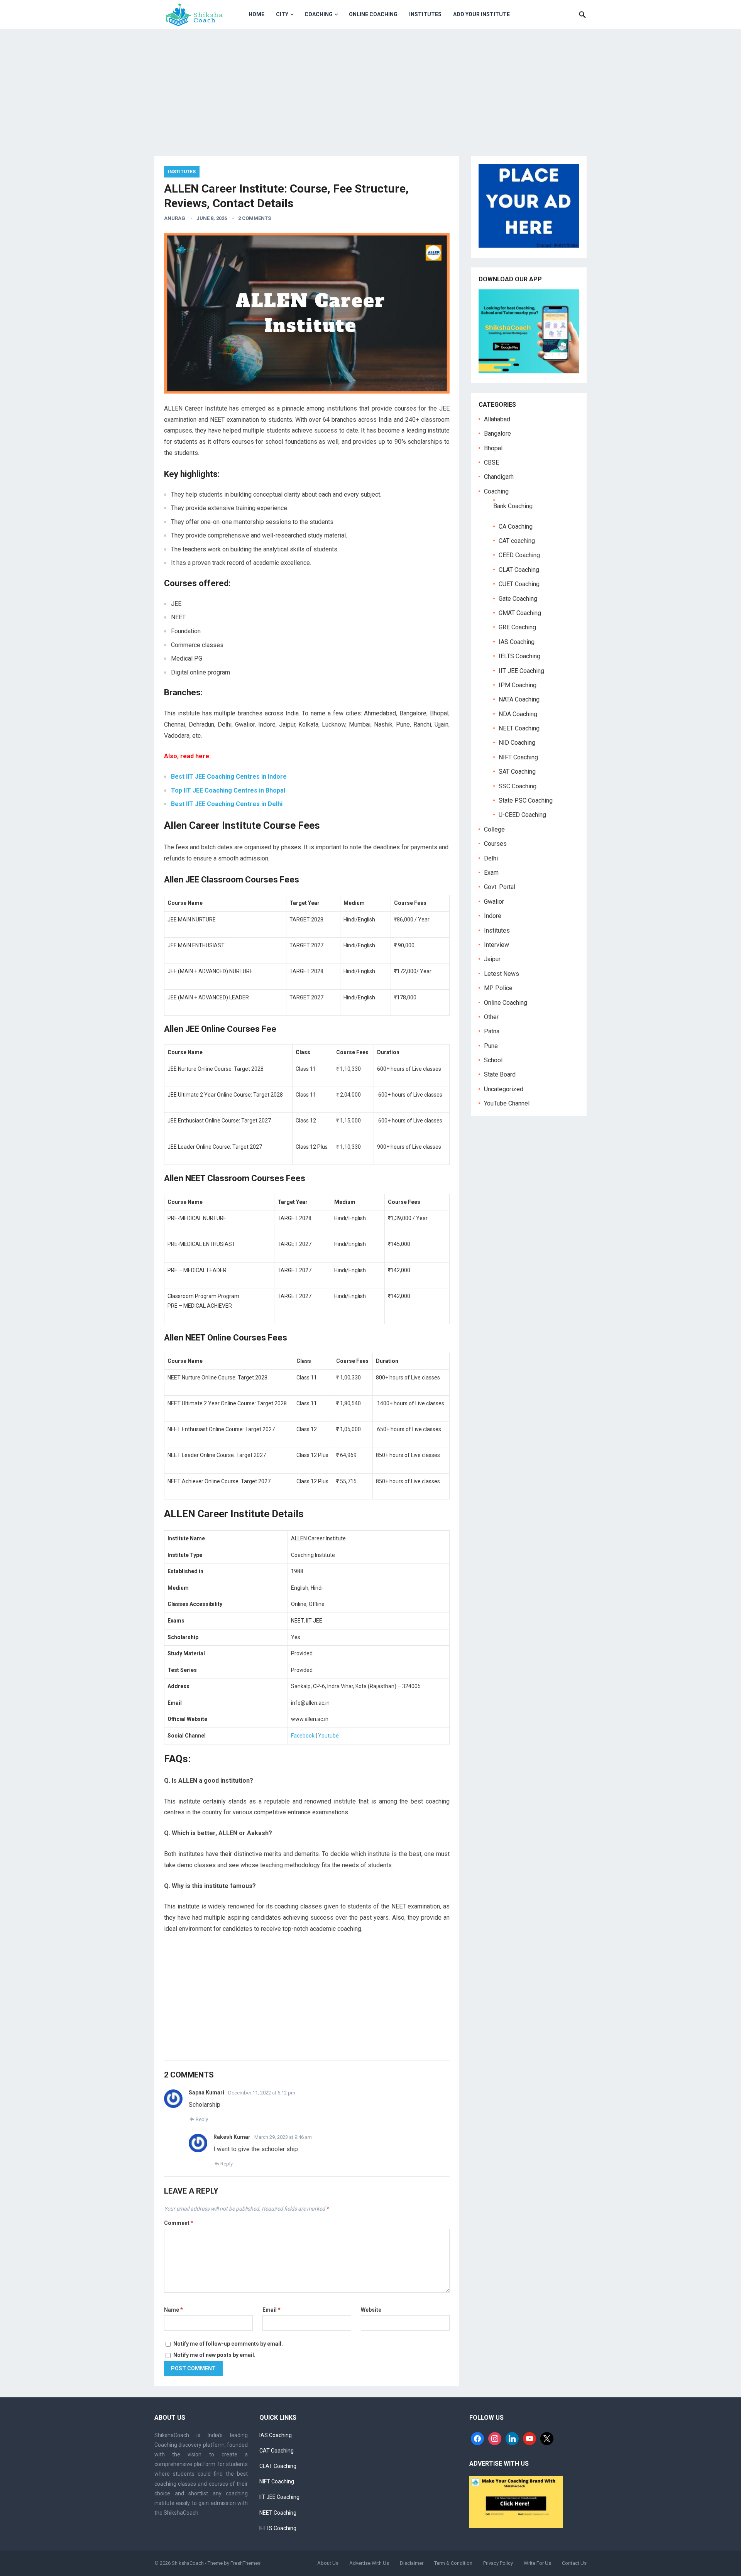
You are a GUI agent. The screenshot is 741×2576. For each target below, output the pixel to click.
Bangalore (497, 434)
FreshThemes (245, 2563)
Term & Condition (453, 2563)
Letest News (502, 974)
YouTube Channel (507, 1103)
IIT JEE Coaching (521, 671)
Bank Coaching (513, 506)
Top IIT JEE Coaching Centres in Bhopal (228, 790)
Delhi (491, 858)
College (494, 829)
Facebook (303, 1736)
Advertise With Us (369, 2563)
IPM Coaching (518, 685)
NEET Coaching (519, 728)
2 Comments (255, 218)
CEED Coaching (519, 555)
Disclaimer (412, 2563)
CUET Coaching (519, 584)
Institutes (425, 14)
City (282, 14)
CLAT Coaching (519, 570)
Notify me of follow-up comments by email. (228, 2344)
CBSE (491, 462)
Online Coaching (373, 14)
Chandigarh (499, 477)
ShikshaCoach (188, 2563)
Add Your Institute (481, 14)
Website (371, 2310)
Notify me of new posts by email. (214, 2355)
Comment (179, 2223)
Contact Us (574, 2563)
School (493, 1060)
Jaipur (492, 959)
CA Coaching (516, 527)
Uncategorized (504, 1089)
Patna (492, 1031)
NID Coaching (517, 743)
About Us (328, 2563)
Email (272, 2310)
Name (173, 2310)
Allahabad (497, 419)
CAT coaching (517, 541)
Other (491, 1017)
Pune (491, 1046)
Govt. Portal (500, 887)
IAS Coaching (517, 642)
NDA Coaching (518, 714)
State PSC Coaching (526, 800)
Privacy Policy (498, 2563)
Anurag (175, 218)
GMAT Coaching (520, 613)
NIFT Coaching (518, 757)
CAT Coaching (277, 2451)
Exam (491, 873)
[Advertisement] (370, 87)
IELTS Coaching (519, 656)
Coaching (319, 14)
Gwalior (494, 902)
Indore (493, 916)
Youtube (328, 1736)
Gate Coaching (518, 599)
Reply (202, 2119)
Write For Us (537, 2563)
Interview (497, 945)
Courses (495, 844)
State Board (500, 1074)
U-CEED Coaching (522, 815)
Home (256, 14)
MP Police (498, 988)
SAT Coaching (517, 772)
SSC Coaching (518, 786)
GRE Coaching (517, 627)
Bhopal (493, 448)
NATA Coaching (519, 699)
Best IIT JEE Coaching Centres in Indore (229, 777)
